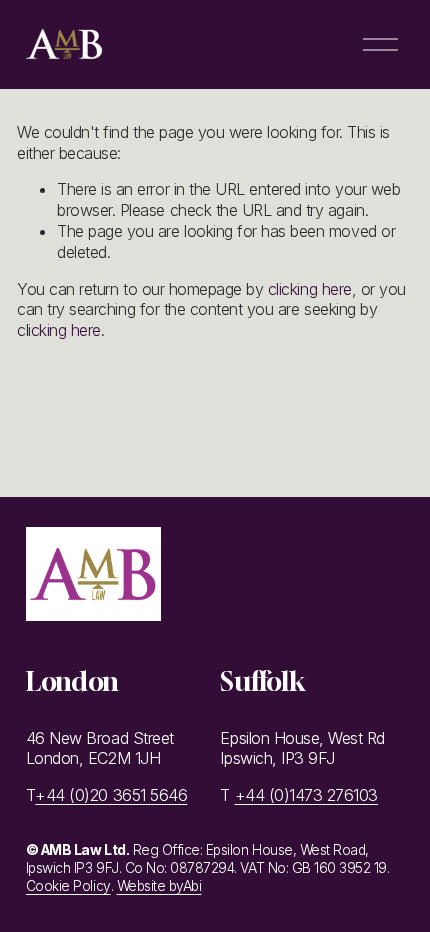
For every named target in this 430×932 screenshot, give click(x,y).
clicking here (310, 289)
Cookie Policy (68, 886)
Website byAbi (159, 886)
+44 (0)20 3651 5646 (111, 795)
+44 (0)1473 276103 (306, 795)
